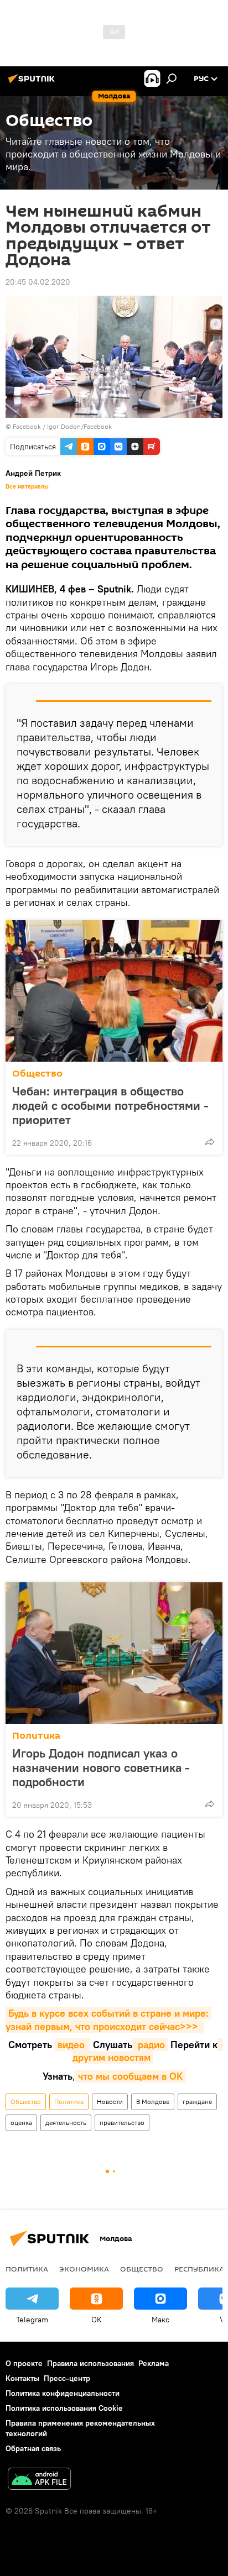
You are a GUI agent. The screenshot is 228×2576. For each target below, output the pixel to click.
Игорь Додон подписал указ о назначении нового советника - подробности (101, 1767)
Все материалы (27, 486)
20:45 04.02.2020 (38, 282)
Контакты (22, 2378)
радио (150, 2045)
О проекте (24, 2363)
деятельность (66, 2123)
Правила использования (90, 2363)
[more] (210, 1142)
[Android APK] (39, 2480)
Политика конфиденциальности (63, 2393)
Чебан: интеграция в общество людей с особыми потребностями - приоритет (110, 1105)
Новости (110, 2102)
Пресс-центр (67, 2378)
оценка (21, 2123)
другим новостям (148, 2051)
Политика (36, 1736)
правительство (122, 2123)
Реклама (154, 2363)
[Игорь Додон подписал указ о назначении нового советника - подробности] (114, 1653)
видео (72, 2045)
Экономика (84, 2269)
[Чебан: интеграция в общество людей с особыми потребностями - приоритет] (114, 991)
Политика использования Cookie (64, 2408)
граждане (197, 2102)
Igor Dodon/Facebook (79, 426)
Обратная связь (33, 2448)
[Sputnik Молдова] (33, 83)
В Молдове (153, 2102)
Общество (37, 1074)
